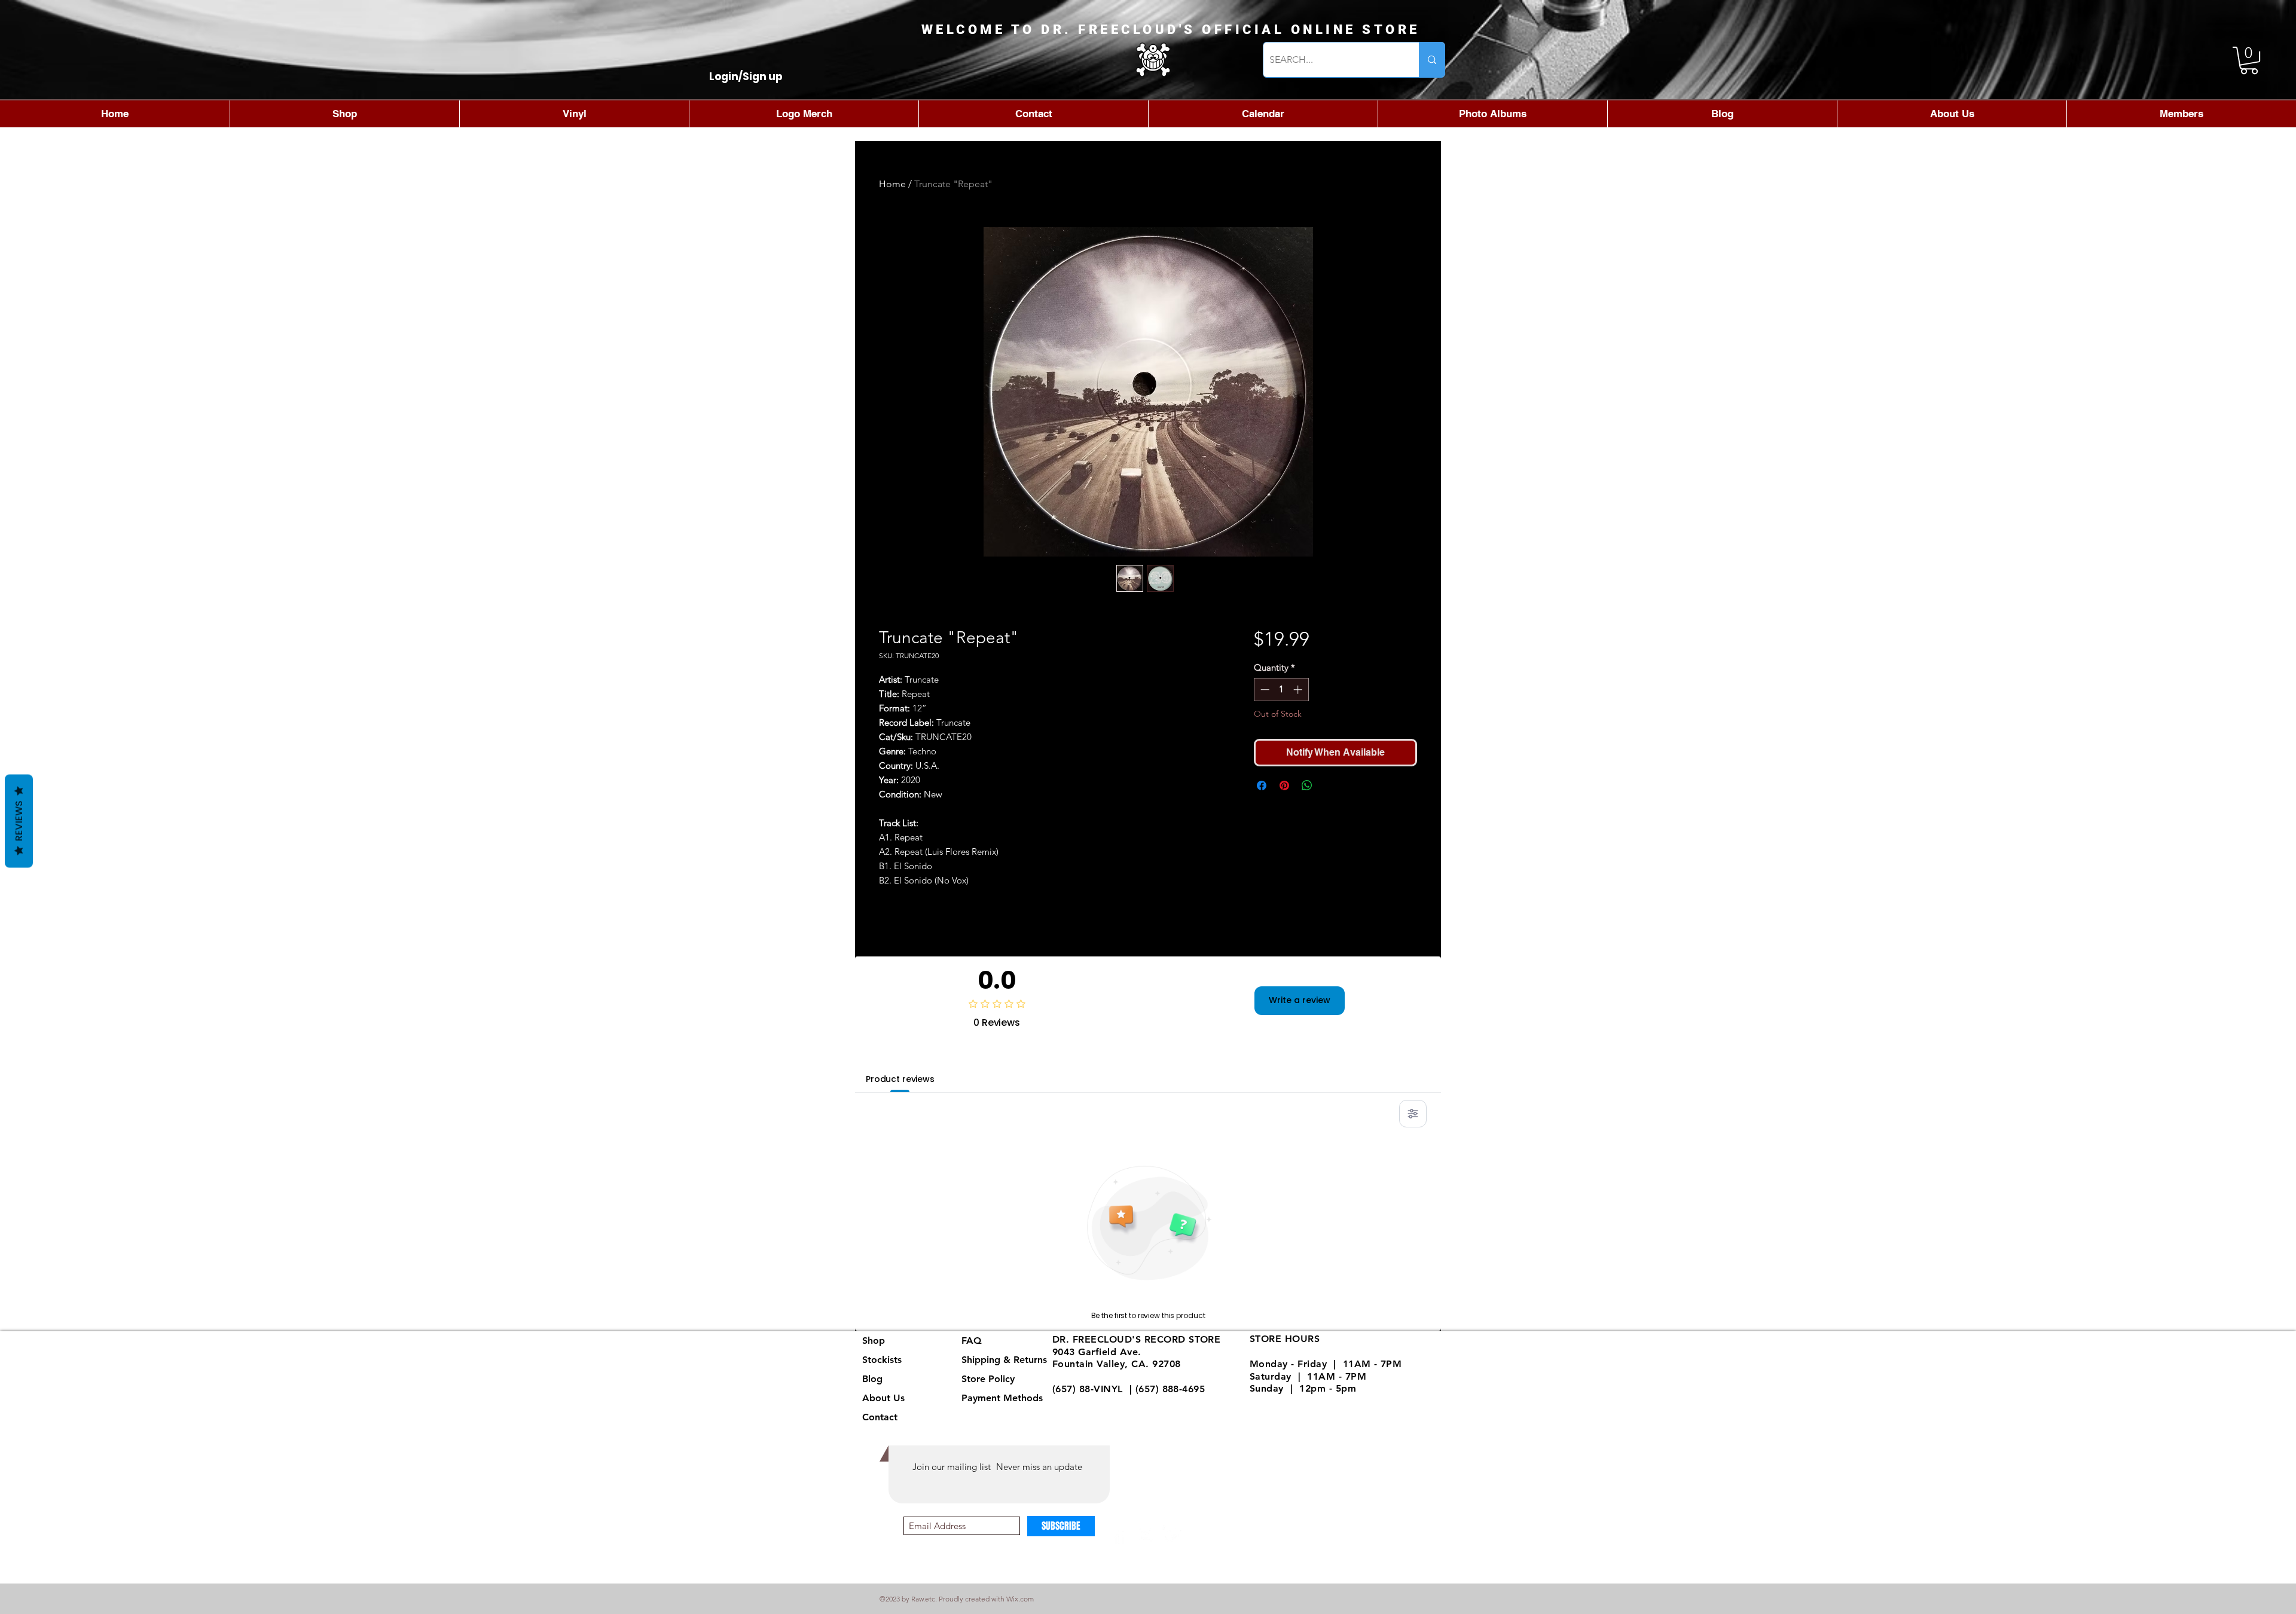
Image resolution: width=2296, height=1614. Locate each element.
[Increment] (1299, 690)
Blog (872, 1379)
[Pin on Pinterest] (1284, 785)
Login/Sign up (746, 77)
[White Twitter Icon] (1172, 1535)
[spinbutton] (1281, 690)
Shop (874, 1341)
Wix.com (1020, 1599)
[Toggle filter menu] (1413, 1114)
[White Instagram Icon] (1146, 1535)
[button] (2249, 60)
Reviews (19, 821)
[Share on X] (1330, 785)
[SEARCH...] (1432, 60)
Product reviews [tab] (900, 1079)
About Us (883, 1398)
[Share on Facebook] (1262, 785)
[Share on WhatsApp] (1307, 785)
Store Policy (988, 1379)
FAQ (972, 1341)
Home (892, 184)
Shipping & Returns (1004, 1360)
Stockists (882, 1360)
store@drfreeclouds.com (1110, 1401)
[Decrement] (1264, 690)
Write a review (1300, 1000)
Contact (880, 1417)
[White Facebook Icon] (1120, 1535)
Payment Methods (1004, 1398)
